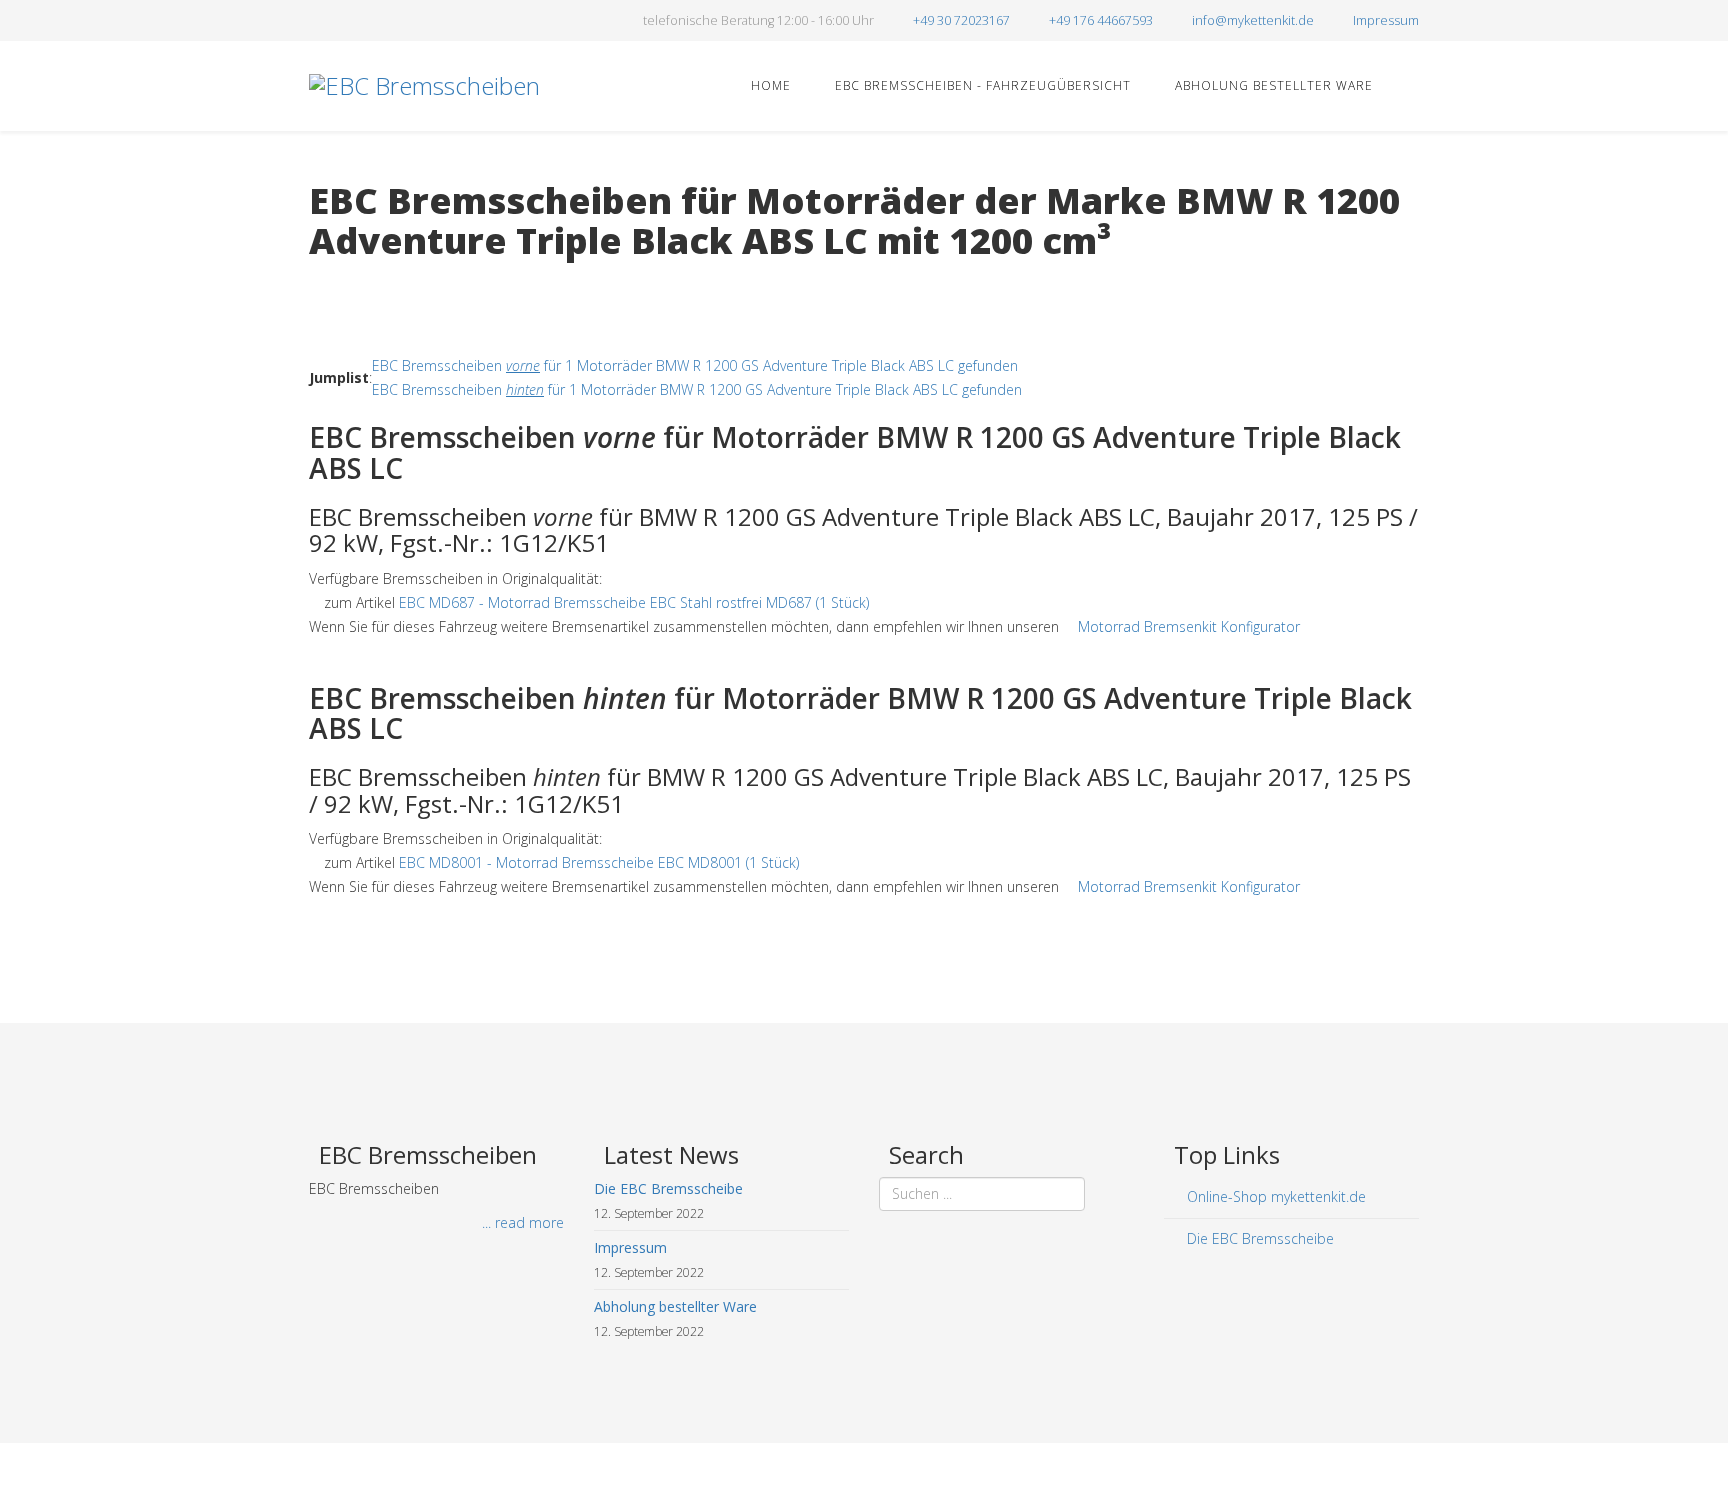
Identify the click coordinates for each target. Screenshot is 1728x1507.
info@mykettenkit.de (1253, 20)
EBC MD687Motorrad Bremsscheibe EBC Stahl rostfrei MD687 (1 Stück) (634, 602)
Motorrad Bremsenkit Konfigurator (1189, 626)
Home (769, 85)
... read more (523, 1222)
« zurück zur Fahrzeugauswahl (404, 281)
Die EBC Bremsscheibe (1258, 1238)
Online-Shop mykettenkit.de (1274, 1196)
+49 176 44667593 (1101, 20)
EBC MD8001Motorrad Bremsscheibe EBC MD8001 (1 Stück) (599, 862)
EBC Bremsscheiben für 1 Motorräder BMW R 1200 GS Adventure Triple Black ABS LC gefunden (695, 365)
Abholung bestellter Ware (1272, 85)
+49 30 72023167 (961, 20)
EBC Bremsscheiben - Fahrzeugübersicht (981, 85)
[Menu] (1411, 84)
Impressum (1386, 20)
